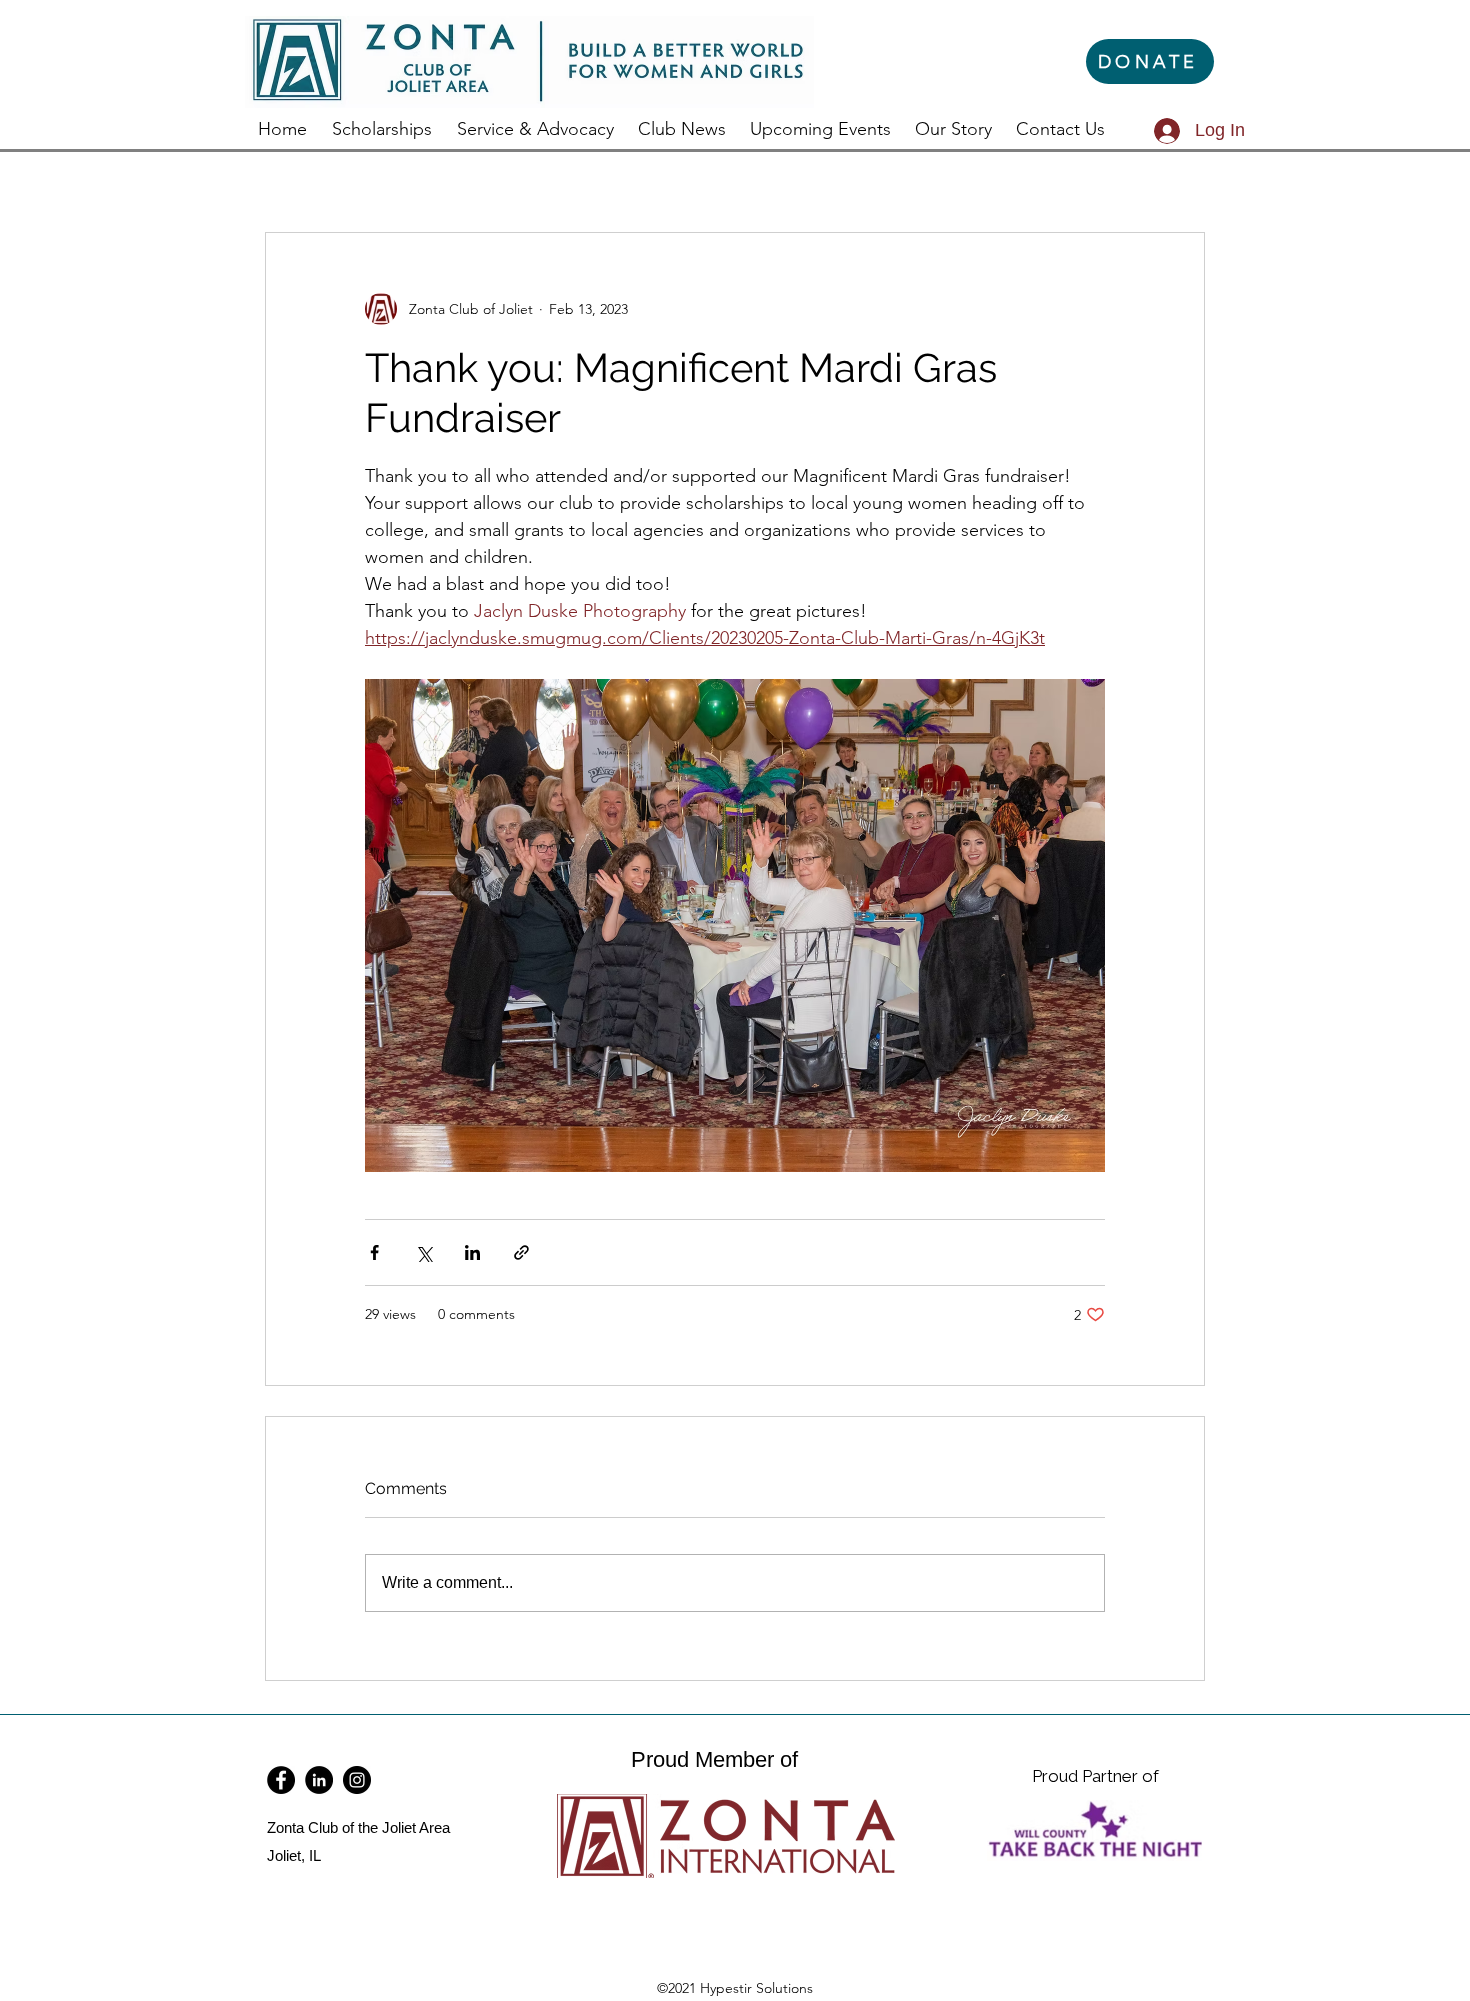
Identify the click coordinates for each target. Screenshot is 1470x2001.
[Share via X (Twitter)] (423, 1252)
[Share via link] (521, 1252)
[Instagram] (357, 1780)
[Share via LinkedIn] (472, 1252)
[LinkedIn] (319, 1780)
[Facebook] (281, 1780)
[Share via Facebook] (374, 1252)
